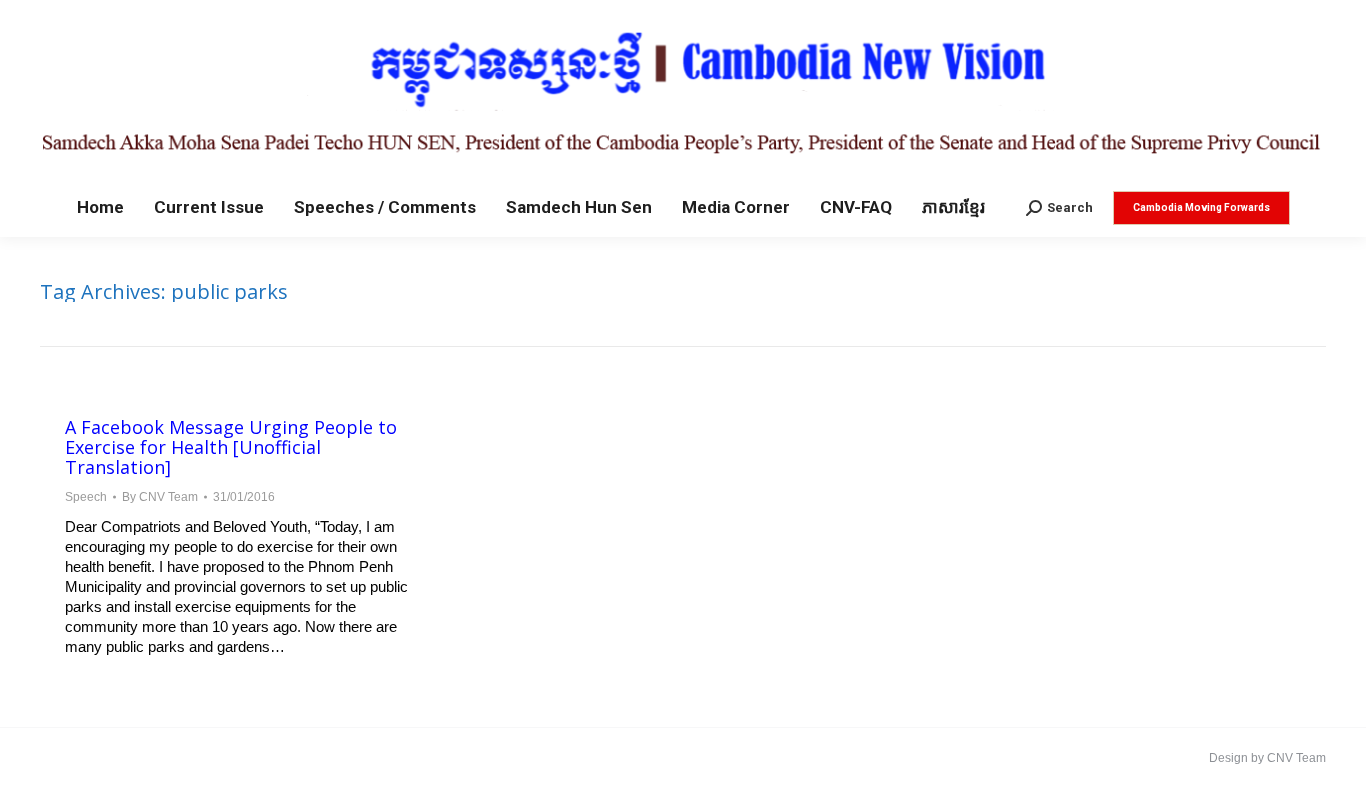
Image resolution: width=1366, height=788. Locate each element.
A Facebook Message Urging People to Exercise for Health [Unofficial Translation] (231, 447)
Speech (86, 497)
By (160, 497)
